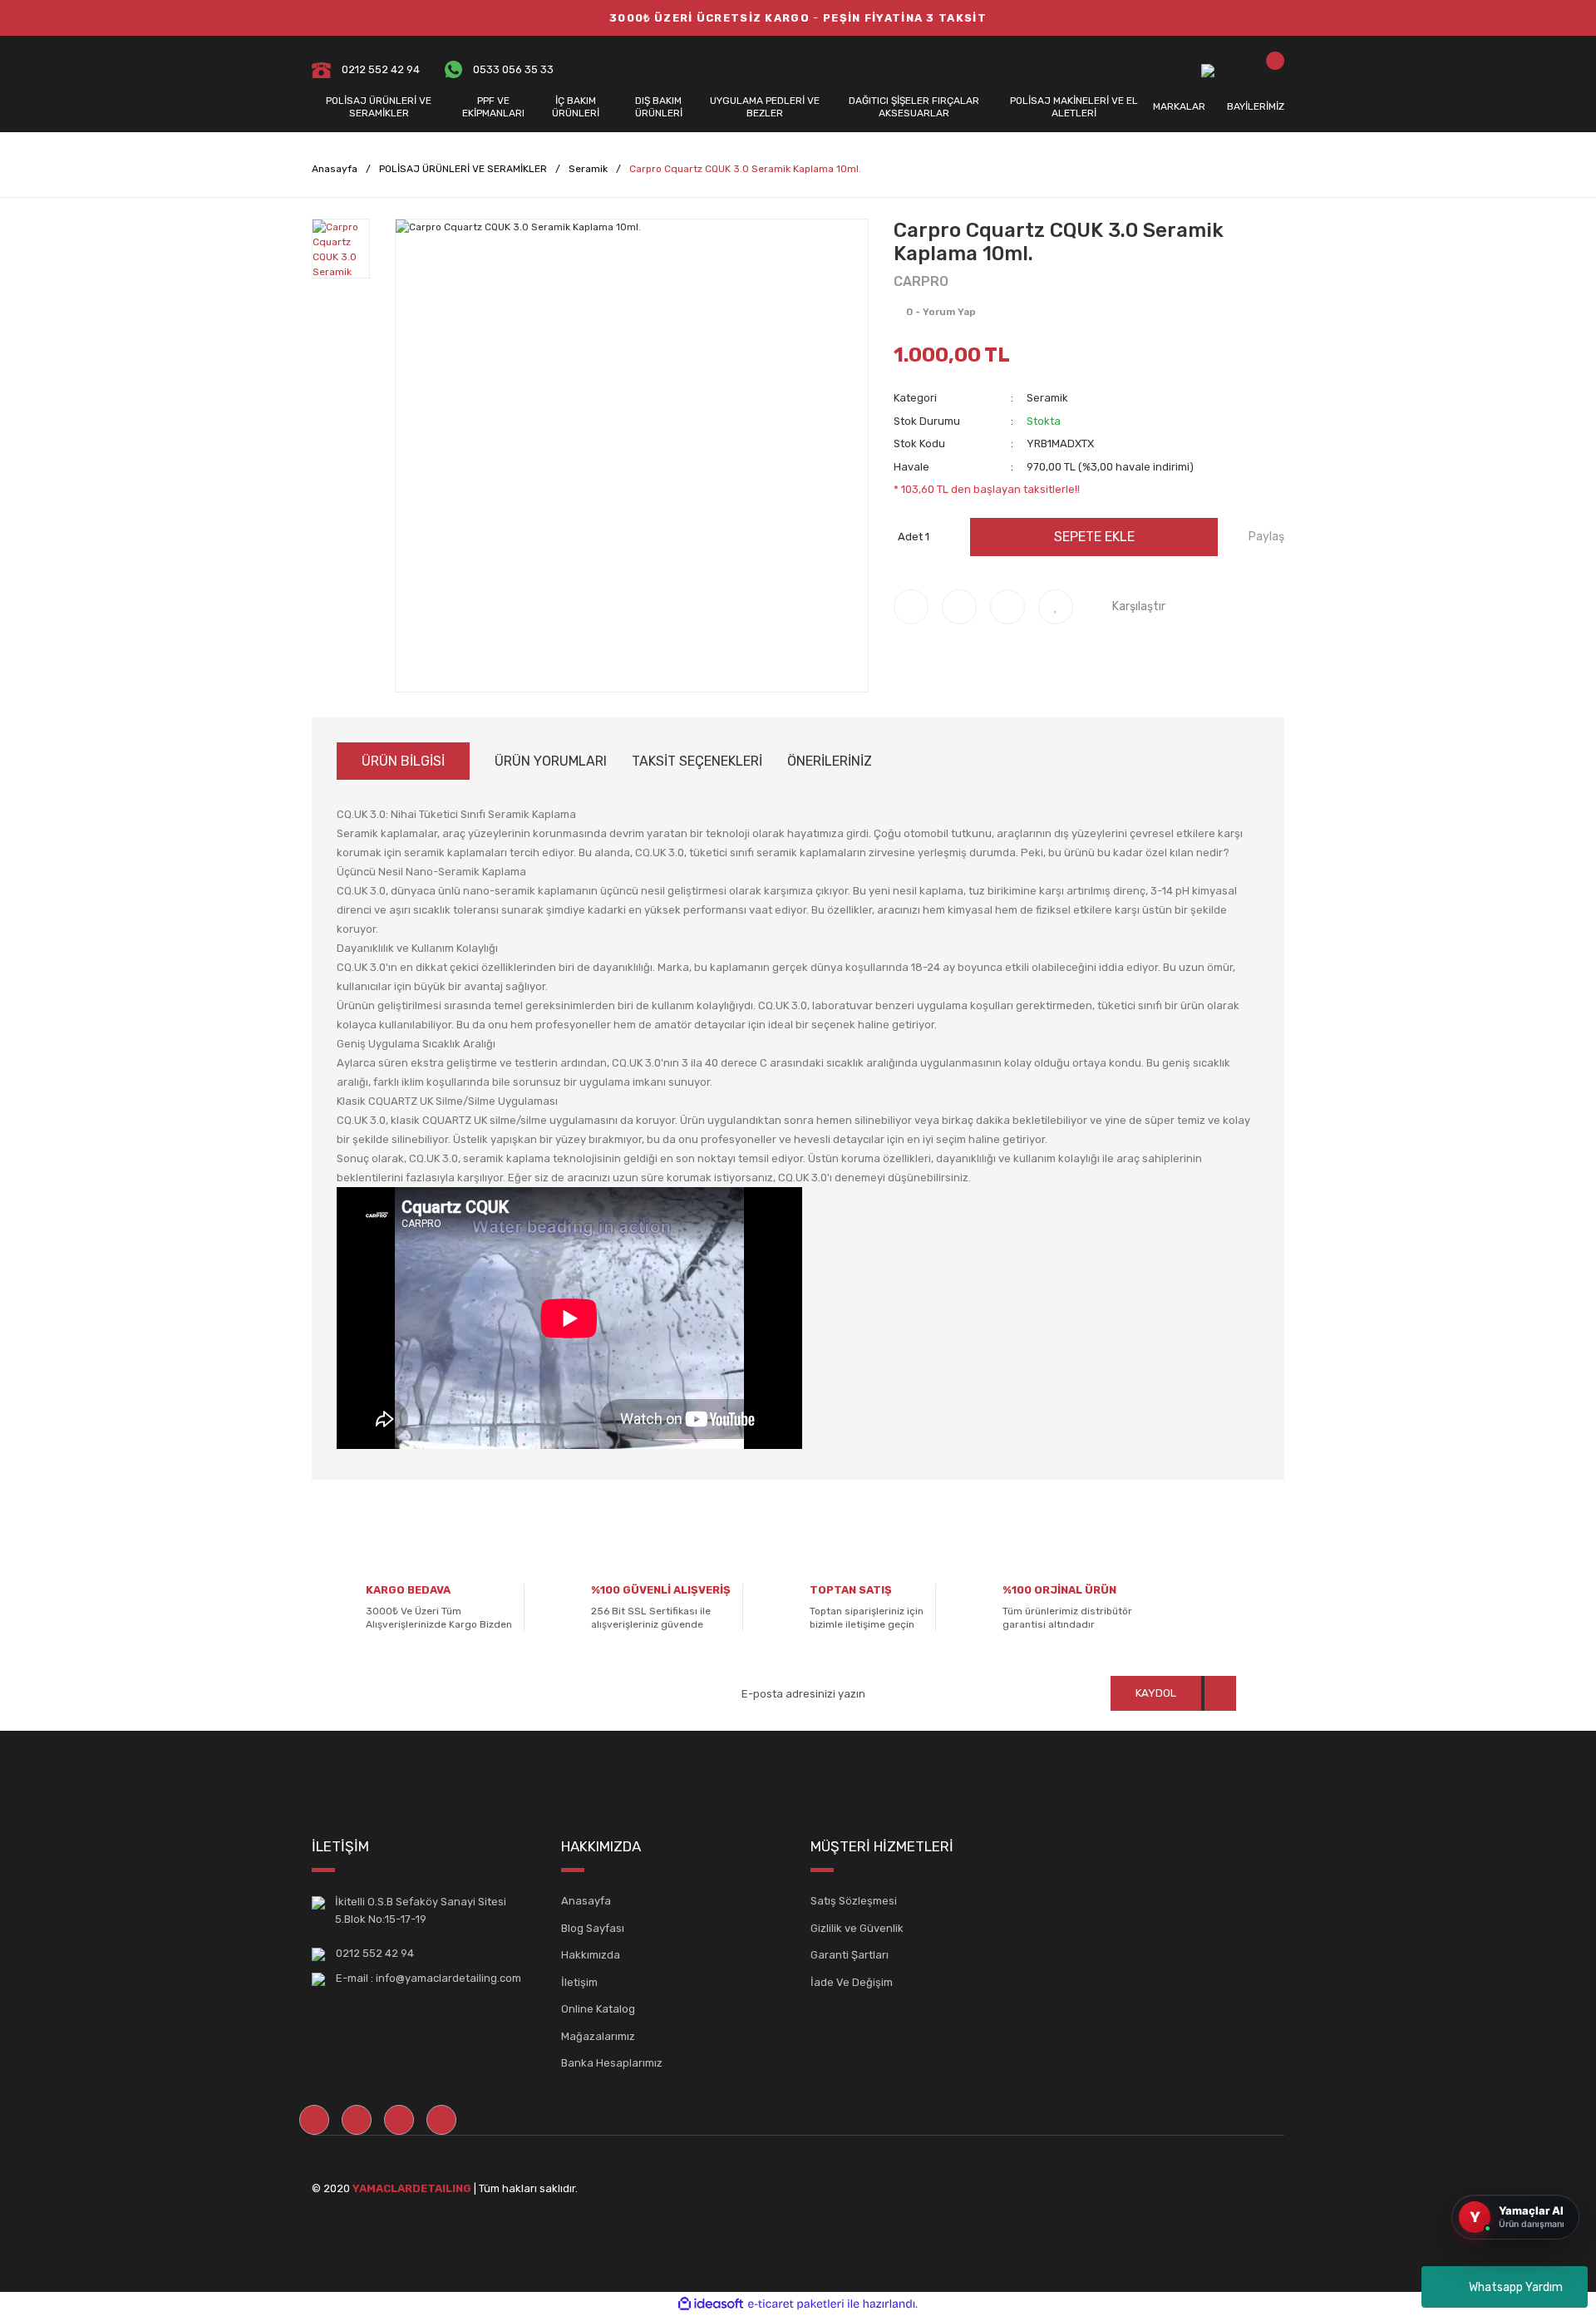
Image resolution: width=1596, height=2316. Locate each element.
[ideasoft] (711, 2304)
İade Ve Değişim (852, 1982)
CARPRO (921, 281)
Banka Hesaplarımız (612, 2063)
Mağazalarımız (598, 2036)
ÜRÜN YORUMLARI (551, 761)
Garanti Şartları (850, 1955)
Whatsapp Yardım (1516, 2287)
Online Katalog (598, 2009)
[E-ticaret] (796, 2304)
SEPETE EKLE (1094, 537)
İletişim (579, 1982)
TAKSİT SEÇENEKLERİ (697, 761)
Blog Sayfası (593, 1928)
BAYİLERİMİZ (1256, 106)
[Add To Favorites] (1056, 607)
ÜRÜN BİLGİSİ (403, 761)
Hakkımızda (591, 1955)
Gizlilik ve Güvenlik (857, 1928)
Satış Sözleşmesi (854, 1901)
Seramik (1047, 398)
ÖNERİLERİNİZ (830, 761)
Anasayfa (586, 1901)
